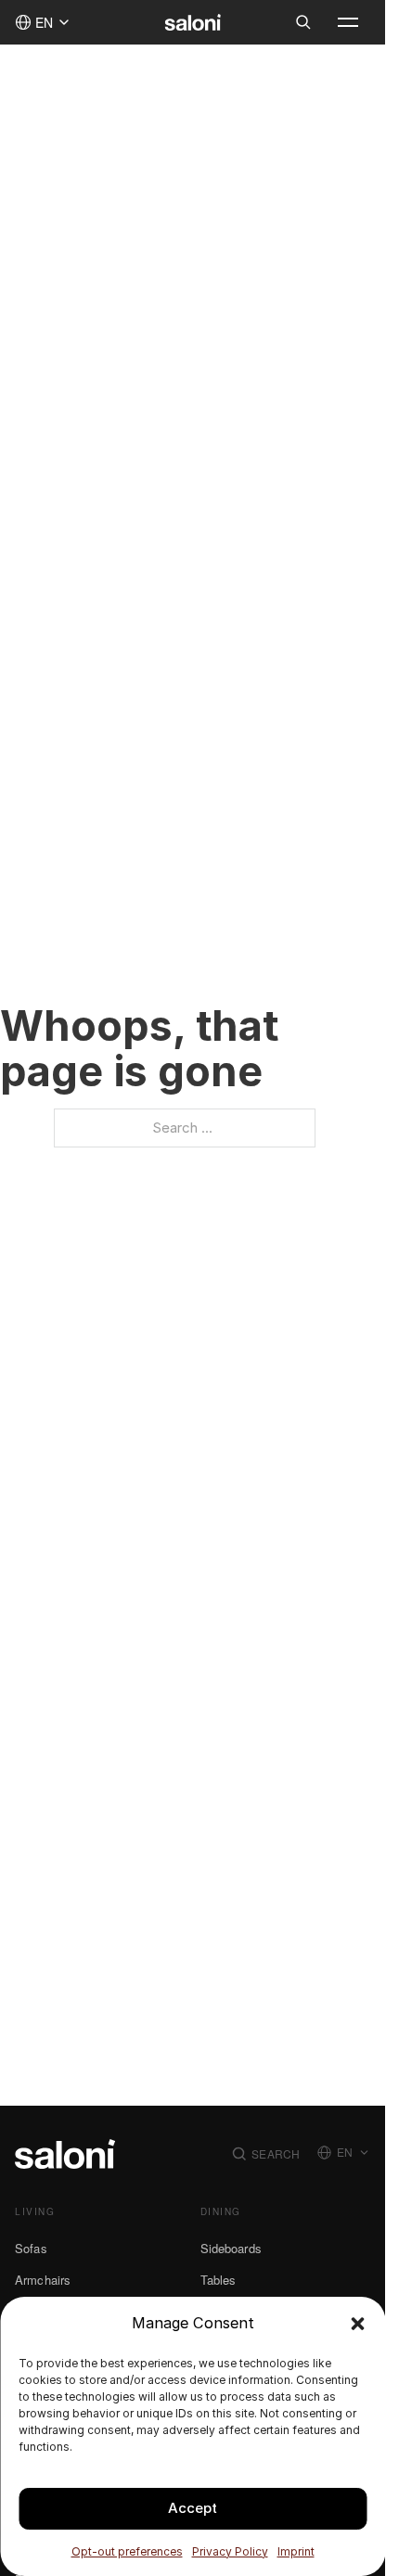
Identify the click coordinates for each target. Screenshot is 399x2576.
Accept (193, 2508)
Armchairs (43, 2280)
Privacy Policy (230, 2551)
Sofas (31, 2248)
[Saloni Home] (193, 22)
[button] (357, 2324)
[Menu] (348, 22)
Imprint (296, 2551)
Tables (219, 2280)
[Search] (303, 22)
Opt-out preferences (127, 2551)
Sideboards (231, 2248)
